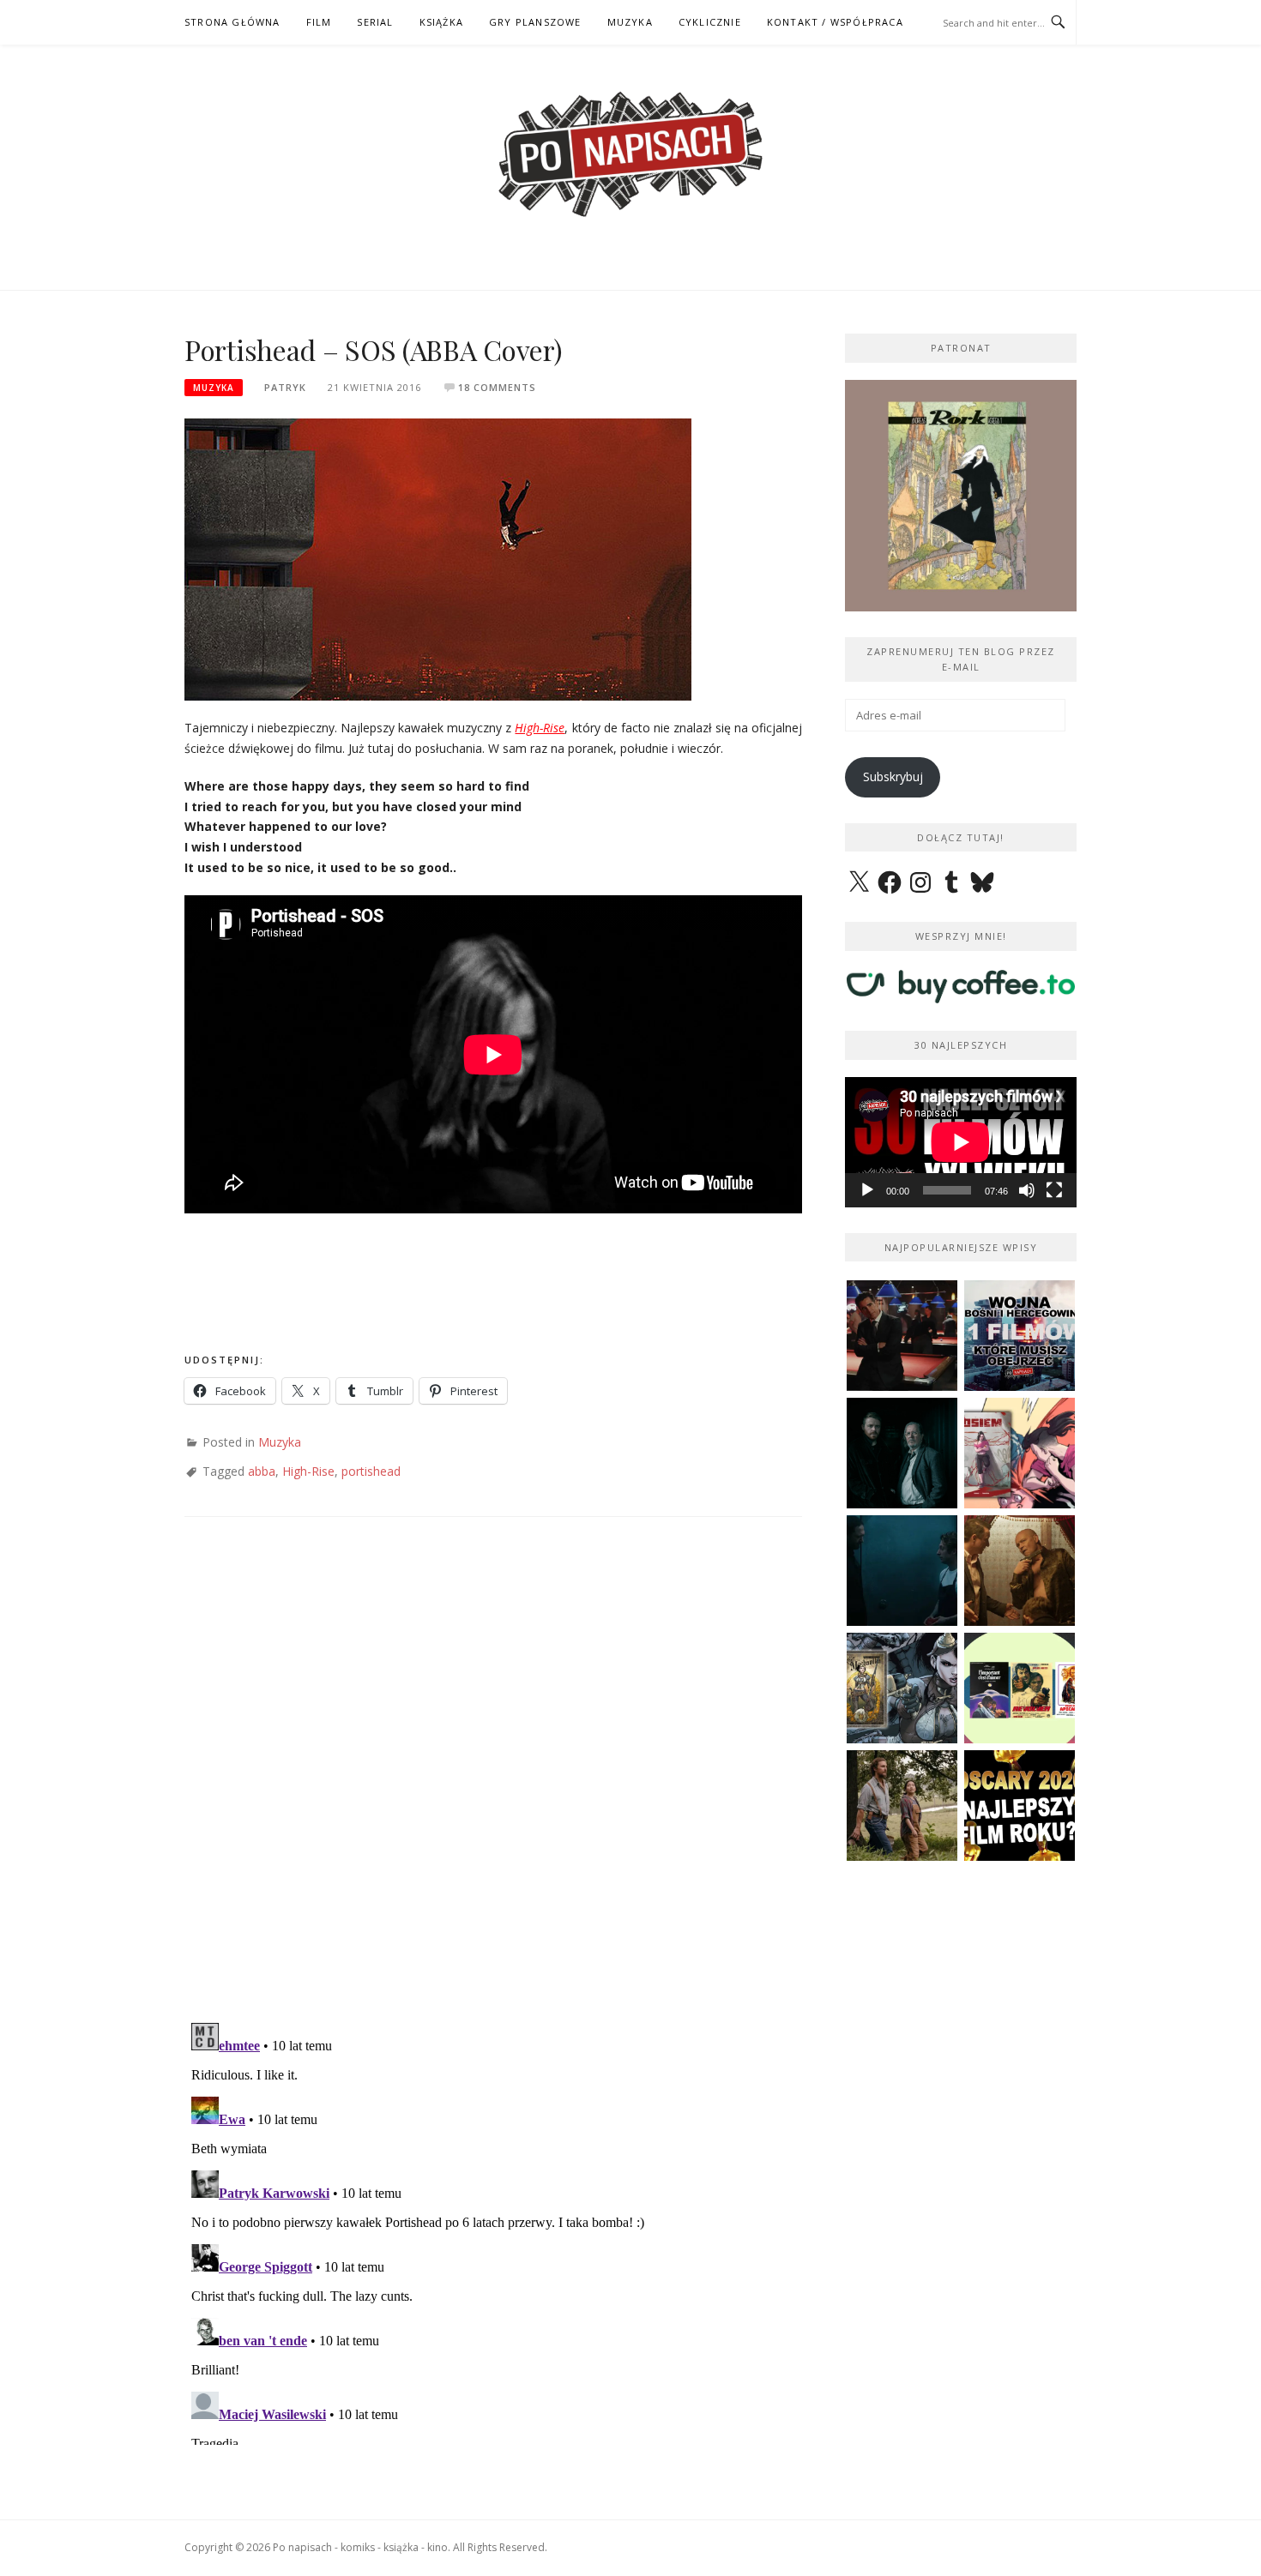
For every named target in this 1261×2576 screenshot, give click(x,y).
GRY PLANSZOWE (535, 22)
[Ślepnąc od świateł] (1020, 1571)
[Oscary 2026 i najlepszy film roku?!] (1020, 1806)
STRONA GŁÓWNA (232, 22)
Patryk (285, 387)
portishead (371, 1471)
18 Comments (497, 387)
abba (262, 1471)
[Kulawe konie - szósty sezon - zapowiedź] (902, 1453)
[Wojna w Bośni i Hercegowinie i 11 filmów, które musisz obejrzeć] (1020, 1336)
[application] (961, 1142)
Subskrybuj (893, 776)
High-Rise (540, 728)
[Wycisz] (1027, 1190)
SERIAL (375, 22)
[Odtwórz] (867, 1190)
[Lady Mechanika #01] (902, 1688)
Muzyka (214, 388)
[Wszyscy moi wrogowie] (902, 1806)
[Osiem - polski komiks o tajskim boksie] (1020, 1453)
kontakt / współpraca (835, 22)
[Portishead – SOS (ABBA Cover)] (438, 558)
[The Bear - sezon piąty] (902, 1571)
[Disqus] (493, 1786)
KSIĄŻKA (441, 22)
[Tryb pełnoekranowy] (1054, 1190)
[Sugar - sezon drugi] (902, 1336)
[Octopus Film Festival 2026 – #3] (1020, 1688)
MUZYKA (630, 22)
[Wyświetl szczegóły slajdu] (968, 496)
